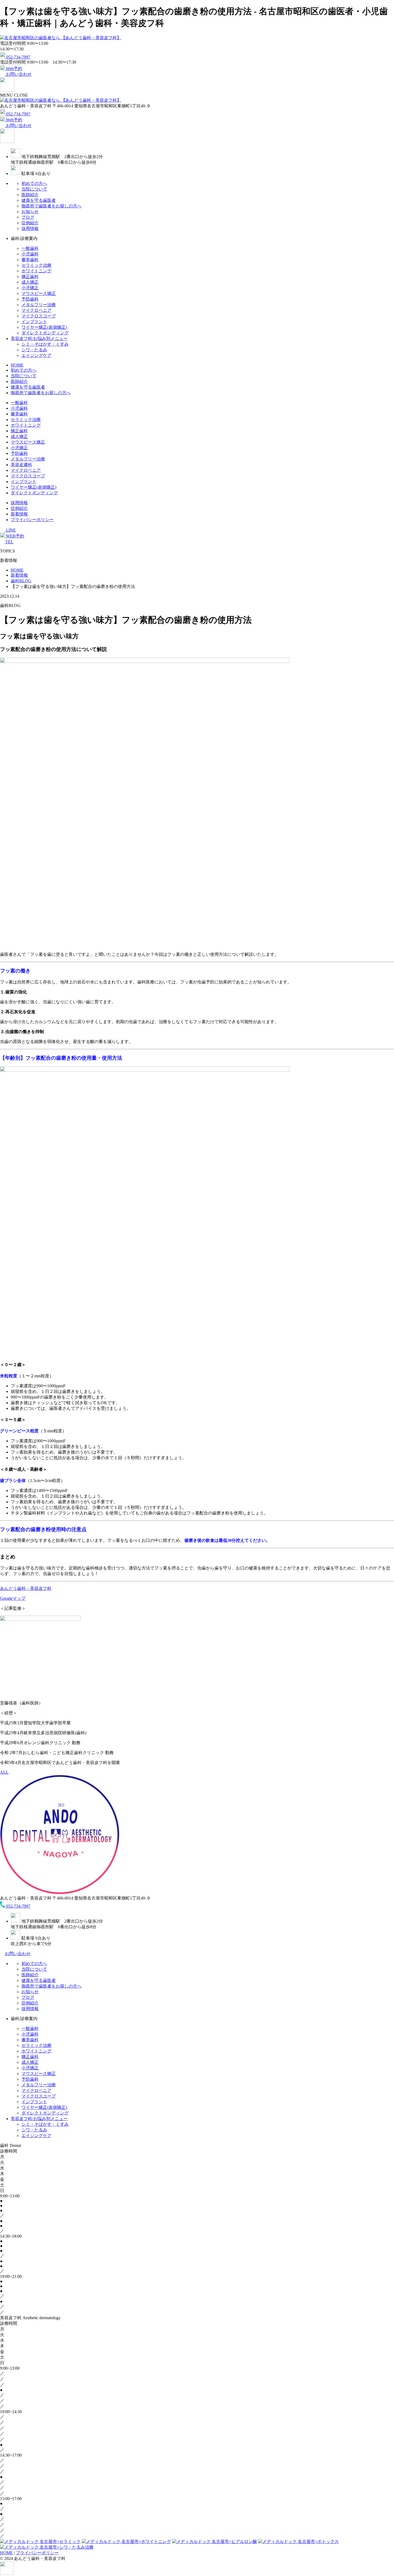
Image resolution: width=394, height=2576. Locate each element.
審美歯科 (30, 260)
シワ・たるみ (34, 350)
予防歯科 (30, 299)
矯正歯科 (30, 277)
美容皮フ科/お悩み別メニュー (39, 339)
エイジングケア (36, 355)
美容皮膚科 (21, 465)
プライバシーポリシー (32, 520)
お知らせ (30, 212)
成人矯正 (30, 282)
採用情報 (30, 228)
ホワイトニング (36, 271)
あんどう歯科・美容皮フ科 (26, 1588)
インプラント (34, 322)
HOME (17, 365)
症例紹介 (30, 223)
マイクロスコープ (39, 316)
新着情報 (19, 514)
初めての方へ (34, 183)
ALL (4, 1772)
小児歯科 (30, 254)
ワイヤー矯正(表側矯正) (44, 327)
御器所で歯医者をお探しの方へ (51, 206)
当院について (34, 189)
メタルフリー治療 (39, 305)
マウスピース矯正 (39, 293)
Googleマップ (13, 1598)
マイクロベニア (36, 310)
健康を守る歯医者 (39, 200)
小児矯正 (30, 288)
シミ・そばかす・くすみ (45, 344)
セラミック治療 (36, 265)
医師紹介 (30, 195)
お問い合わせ (18, 1954)
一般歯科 (30, 248)
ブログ (28, 217)
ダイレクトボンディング (45, 333)
